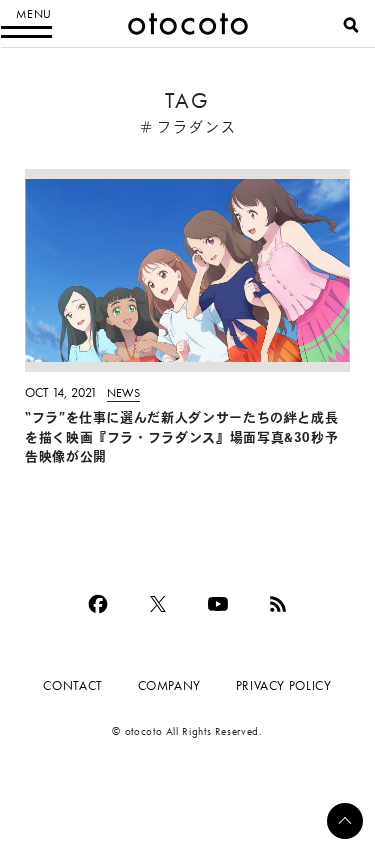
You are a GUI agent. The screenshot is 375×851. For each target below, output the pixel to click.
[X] (158, 604)
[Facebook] (98, 604)
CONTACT (72, 685)
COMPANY (169, 685)
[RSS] (278, 604)
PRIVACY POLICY (284, 685)
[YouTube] (218, 604)
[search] (351, 25)
